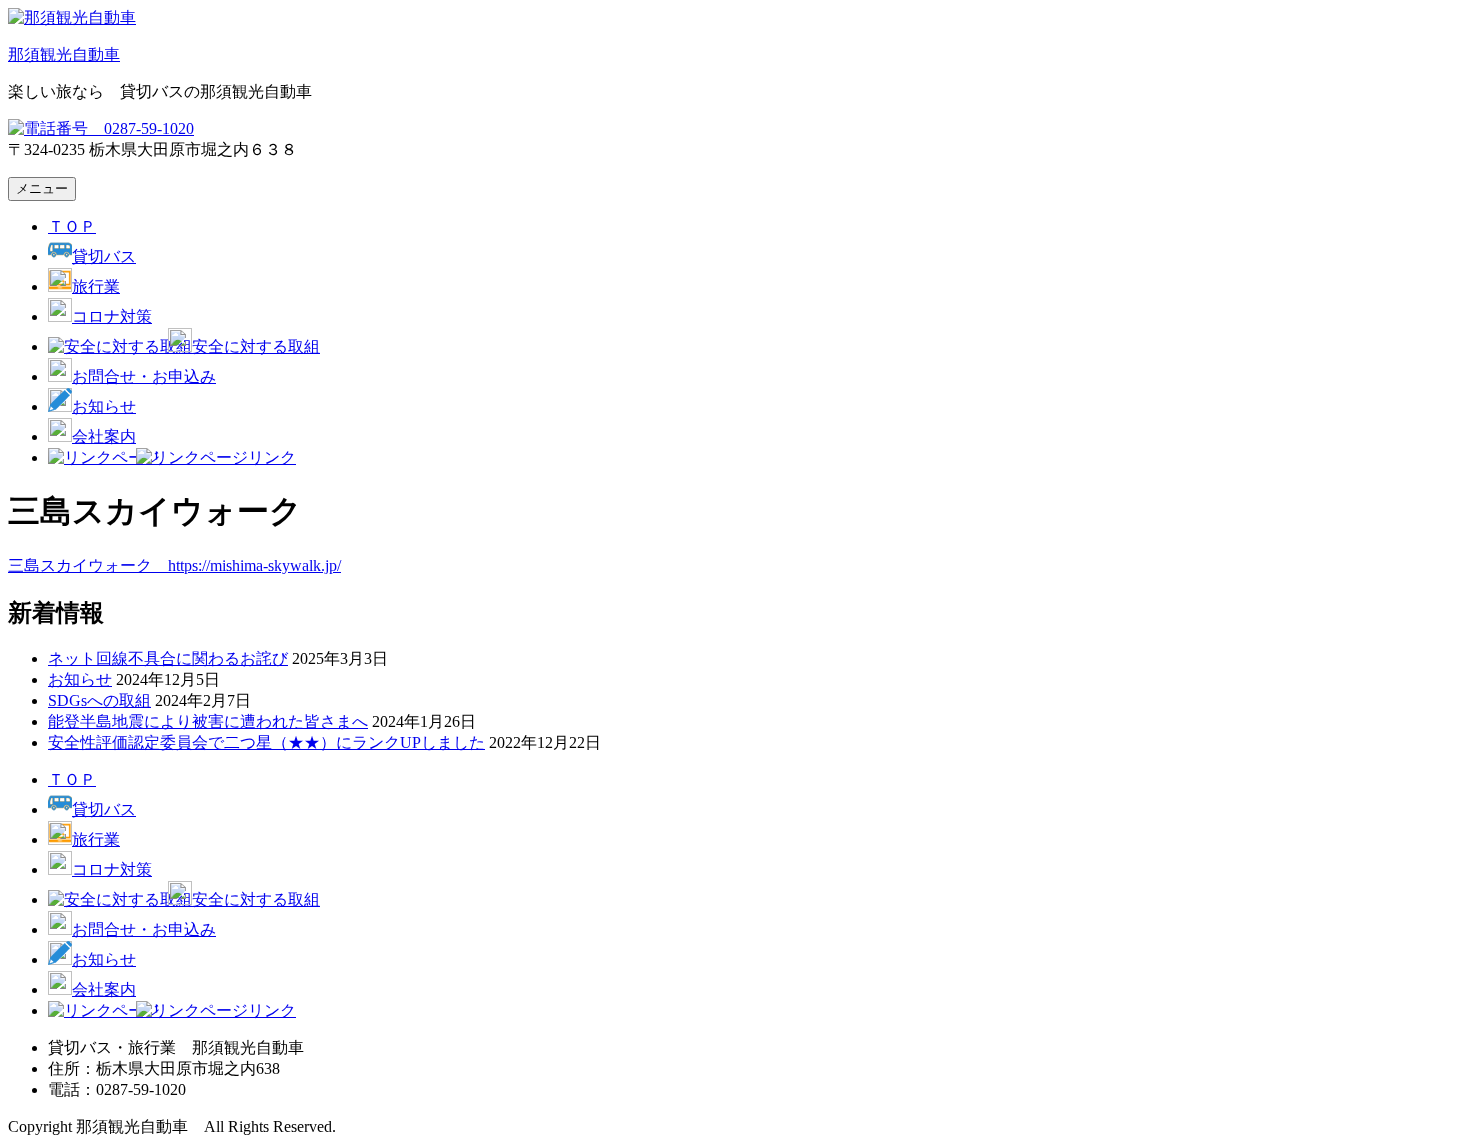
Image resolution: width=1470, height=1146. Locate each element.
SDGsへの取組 (99, 700)
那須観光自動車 (64, 54)
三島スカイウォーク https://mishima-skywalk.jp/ (174, 565)
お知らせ (80, 679)
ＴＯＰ (72, 226)
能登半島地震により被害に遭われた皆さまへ (208, 721)
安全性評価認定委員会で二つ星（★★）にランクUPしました (266, 742)
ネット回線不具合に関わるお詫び (168, 658)
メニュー (42, 188)
